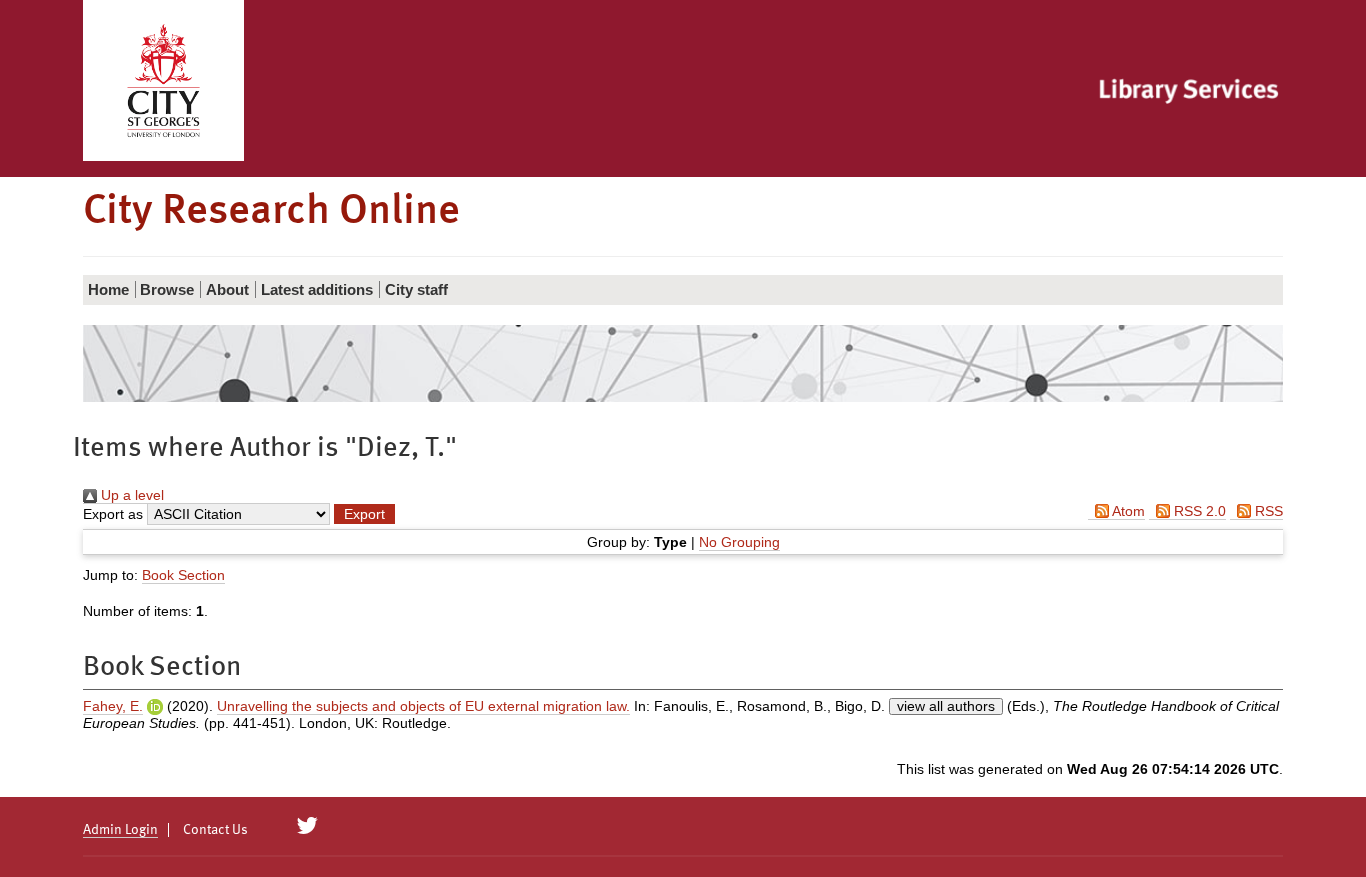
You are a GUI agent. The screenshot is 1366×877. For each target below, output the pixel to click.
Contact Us (215, 830)
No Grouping (739, 542)
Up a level (130, 495)
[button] (364, 514)
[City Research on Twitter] (307, 826)
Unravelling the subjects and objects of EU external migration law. (423, 706)
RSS (1267, 511)
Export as (113, 514)
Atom (1127, 511)
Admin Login (120, 830)
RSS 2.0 (1198, 511)
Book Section (183, 575)
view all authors (946, 706)
